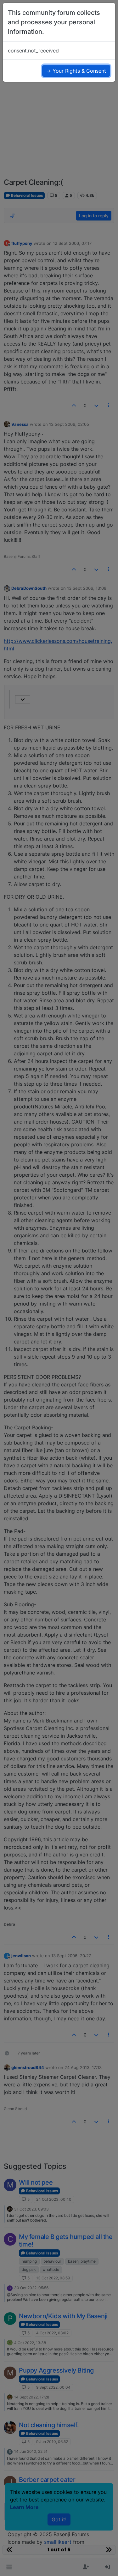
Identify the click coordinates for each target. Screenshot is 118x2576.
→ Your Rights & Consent (76, 71)
